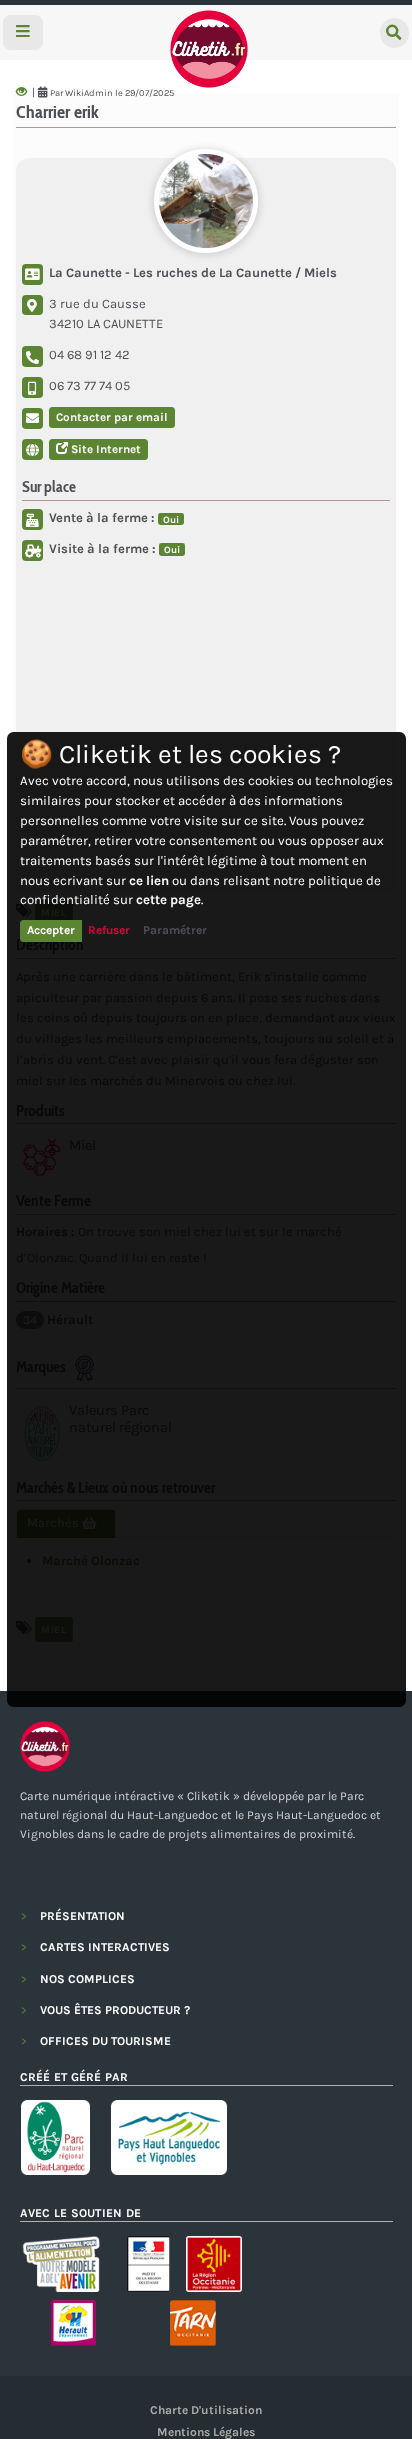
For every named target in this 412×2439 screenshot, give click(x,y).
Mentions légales (206, 2432)
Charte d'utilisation (206, 2410)
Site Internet (104, 449)
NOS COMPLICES (87, 1979)
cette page (168, 899)
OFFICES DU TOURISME (105, 2041)
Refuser (109, 930)
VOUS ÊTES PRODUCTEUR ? (115, 2010)
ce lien (149, 880)
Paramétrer (175, 930)
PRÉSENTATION (82, 1916)
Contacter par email (112, 417)
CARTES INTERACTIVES (105, 1947)
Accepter (51, 930)
